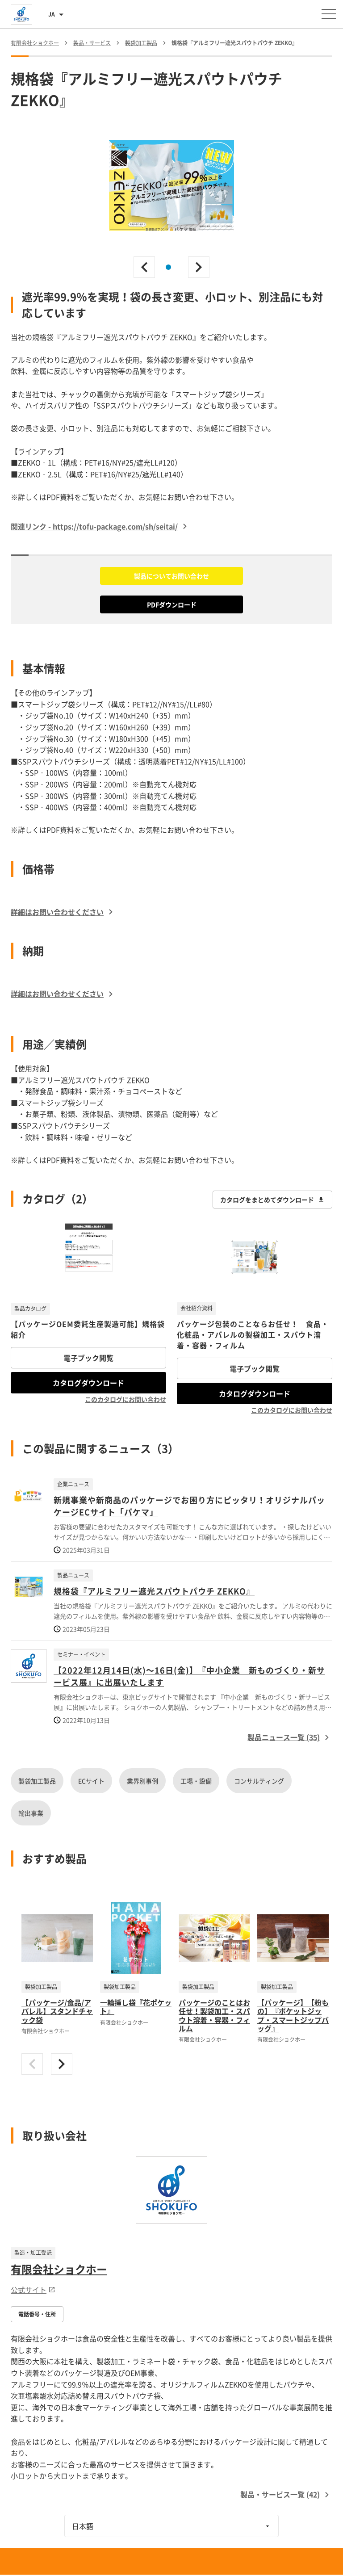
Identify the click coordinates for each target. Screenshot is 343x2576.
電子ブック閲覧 (88, 1358)
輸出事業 (31, 1813)
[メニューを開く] (329, 14)
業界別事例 (142, 1781)
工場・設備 (196, 1781)
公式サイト (29, 2290)
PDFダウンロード (172, 604)
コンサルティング (259, 1781)
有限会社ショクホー (59, 2269)
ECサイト (91, 1781)
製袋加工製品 (37, 1781)
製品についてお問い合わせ (171, 576)
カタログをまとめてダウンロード (267, 1200)
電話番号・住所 (37, 2314)
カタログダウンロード (88, 1383)
